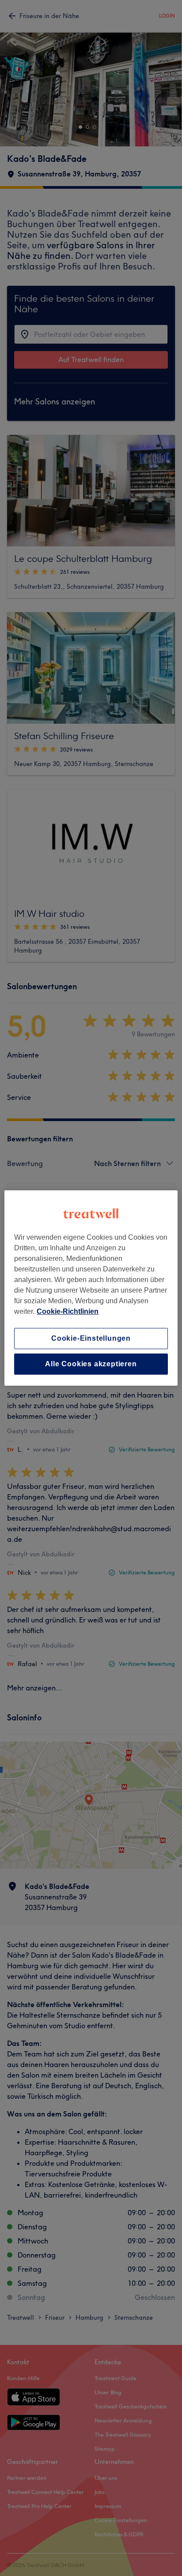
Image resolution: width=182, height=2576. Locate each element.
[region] (91, 1288)
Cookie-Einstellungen (91, 1338)
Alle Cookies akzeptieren (91, 1364)
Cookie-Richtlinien (68, 1311)
